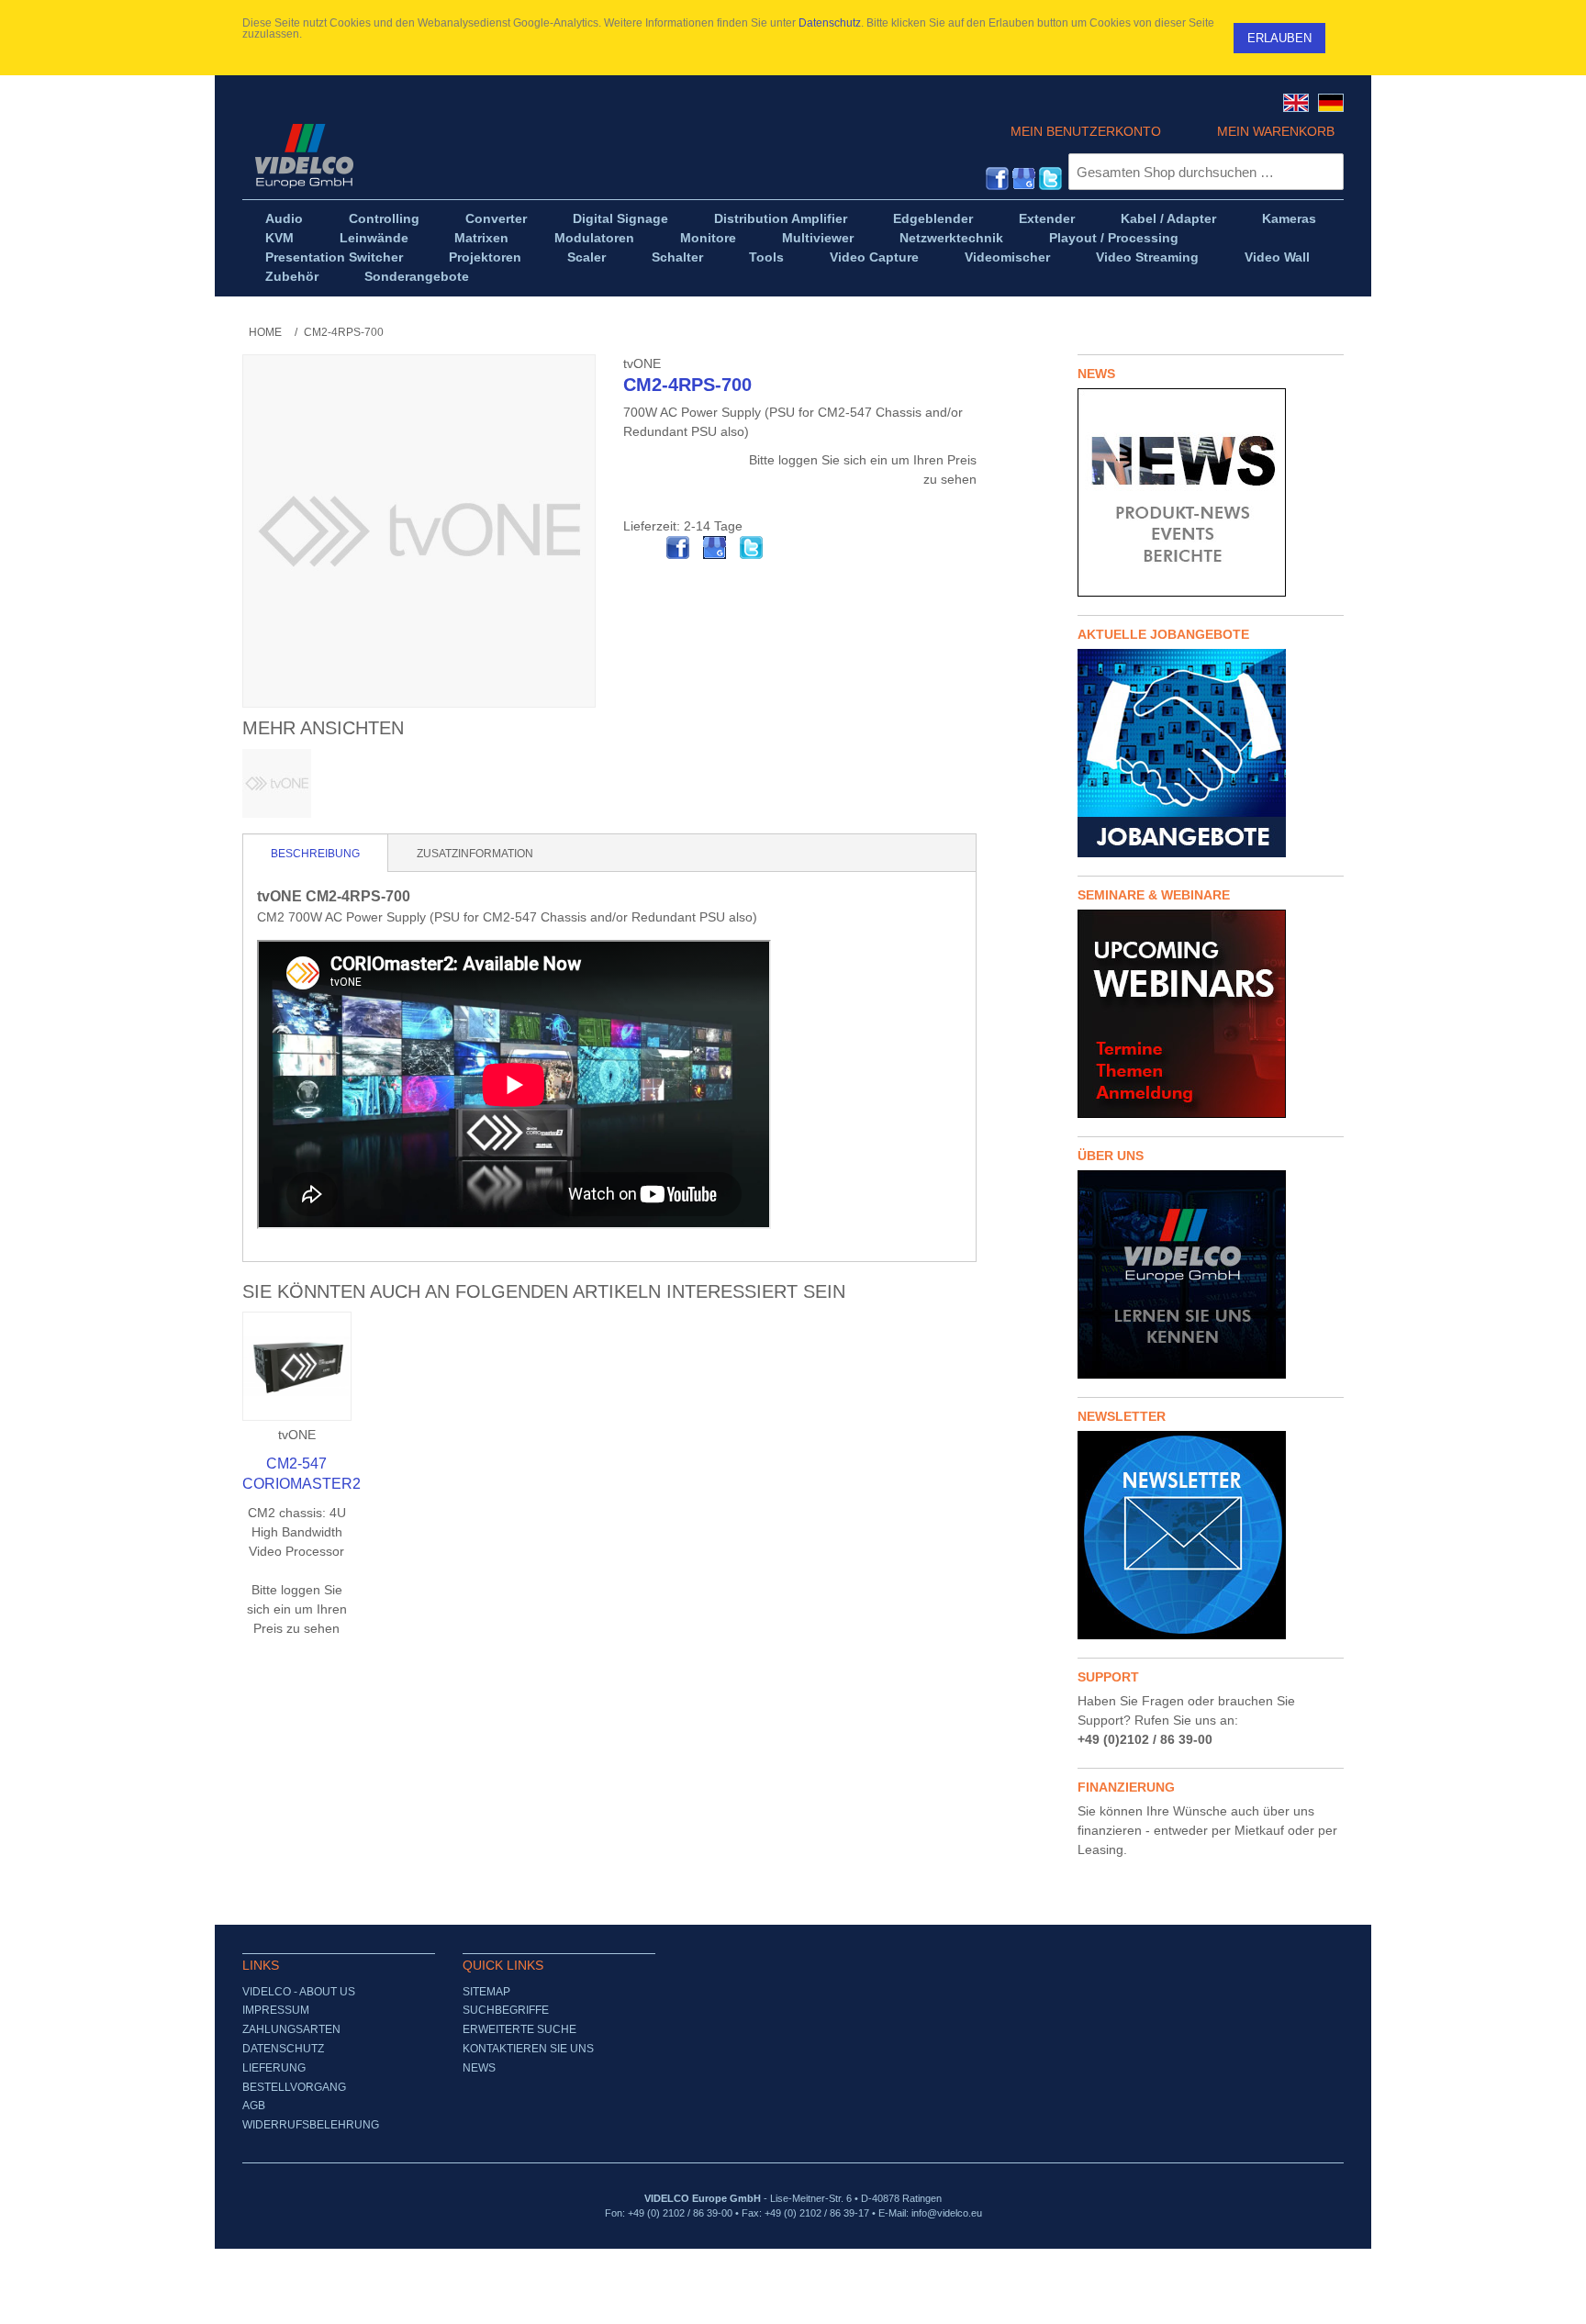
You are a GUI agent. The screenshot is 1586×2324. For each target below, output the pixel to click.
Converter (496, 218)
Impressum (276, 2010)
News (479, 2068)
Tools (766, 257)
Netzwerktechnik (951, 238)
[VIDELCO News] (1211, 492)
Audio (284, 218)
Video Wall (1277, 257)
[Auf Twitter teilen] (752, 548)
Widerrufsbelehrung (311, 2125)
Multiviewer (818, 238)
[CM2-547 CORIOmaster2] (297, 1366)
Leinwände (374, 238)
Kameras (1289, 218)
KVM (279, 238)
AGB (254, 2106)
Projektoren (485, 257)
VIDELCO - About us (299, 1992)
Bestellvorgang (294, 2087)
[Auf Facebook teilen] (678, 548)
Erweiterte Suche (519, 2029)
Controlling (384, 218)
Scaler (586, 257)
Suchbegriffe (506, 2010)
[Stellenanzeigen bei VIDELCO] (1211, 753)
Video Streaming (1147, 257)
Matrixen (481, 238)
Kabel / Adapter (1168, 218)
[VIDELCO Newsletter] (1211, 1535)
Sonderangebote (417, 276)
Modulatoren (594, 238)
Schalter (677, 257)
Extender (1047, 218)
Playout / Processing (1114, 238)
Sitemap (486, 1992)
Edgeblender (933, 218)
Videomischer (1007, 257)
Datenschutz (830, 23)
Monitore (708, 238)
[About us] (1211, 1274)
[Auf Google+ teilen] (715, 548)
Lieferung (274, 2068)
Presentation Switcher (334, 257)
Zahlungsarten (291, 2029)
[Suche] (1325, 172)
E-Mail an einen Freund (642, 548)
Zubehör (292, 276)
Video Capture (874, 257)
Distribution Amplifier (781, 218)
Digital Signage (620, 218)
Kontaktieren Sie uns (528, 2049)
